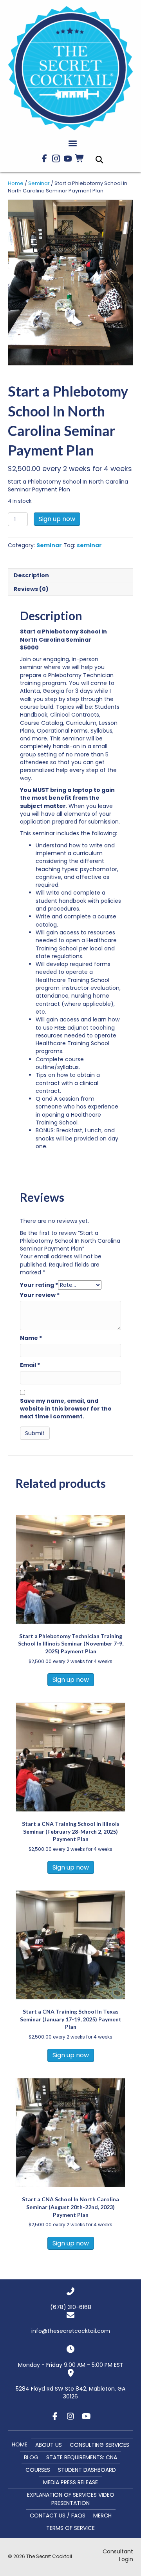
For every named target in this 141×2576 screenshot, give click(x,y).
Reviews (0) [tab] (31, 589)
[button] (44, 158)
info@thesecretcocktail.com (71, 2331)
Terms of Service (70, 2528)
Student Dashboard (87, 2470)
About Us (49, 2445)
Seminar (39, 183)
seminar (89, 545)
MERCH (102, 2516)
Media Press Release (70, 2482)
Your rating (39, 1285)
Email (30, 1365)
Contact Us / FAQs (58, 2516)
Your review (40, 1295)
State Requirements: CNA (82, 2457)
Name (31, 1338)
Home (16, 183)
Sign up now (57, 519)
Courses (38, 2470)
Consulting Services (99, 2445)
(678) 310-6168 (71, 2307)
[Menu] (72, 144)
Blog (31, 2457)
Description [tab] (31, 575)
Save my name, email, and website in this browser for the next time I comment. (66, 1409)
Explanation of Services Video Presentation (71, 2499)
